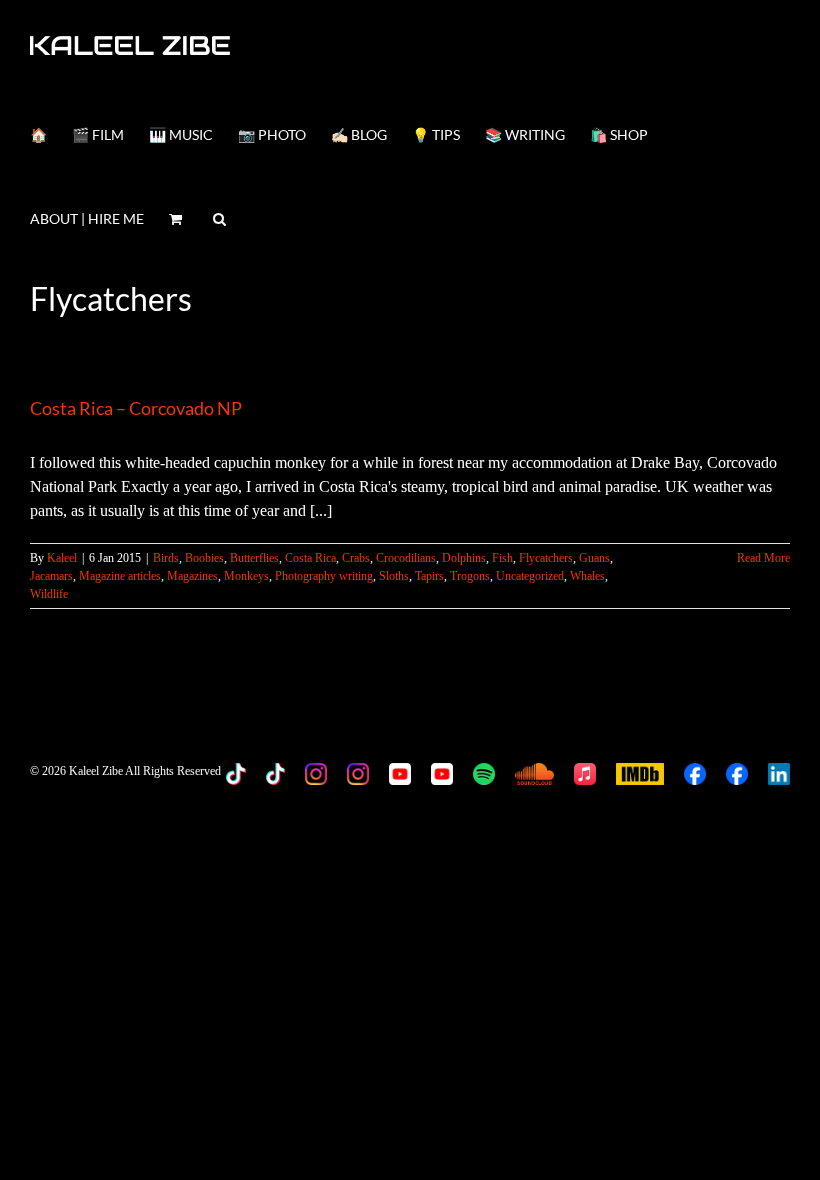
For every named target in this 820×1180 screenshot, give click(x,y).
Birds (166, 558)
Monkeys (246, 576)
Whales (587, 576)
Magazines (192, 576)
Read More (763, 558)
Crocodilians (406, 558)
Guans (594, 558)
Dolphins (464, 558)
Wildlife (49, 594)
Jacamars (51, 576)
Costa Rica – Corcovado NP (136, 408)
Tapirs (429, 576)
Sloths (394, 576)
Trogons (470, 576)
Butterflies (254, 558)
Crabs (356, 558)
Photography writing (324, 576)
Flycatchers (546, 558)
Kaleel (62, 558)
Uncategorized (530, 576)
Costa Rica (310, 558)
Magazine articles (120, 576)
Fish (502, 558)
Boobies (204, 558)
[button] (219, 217)
